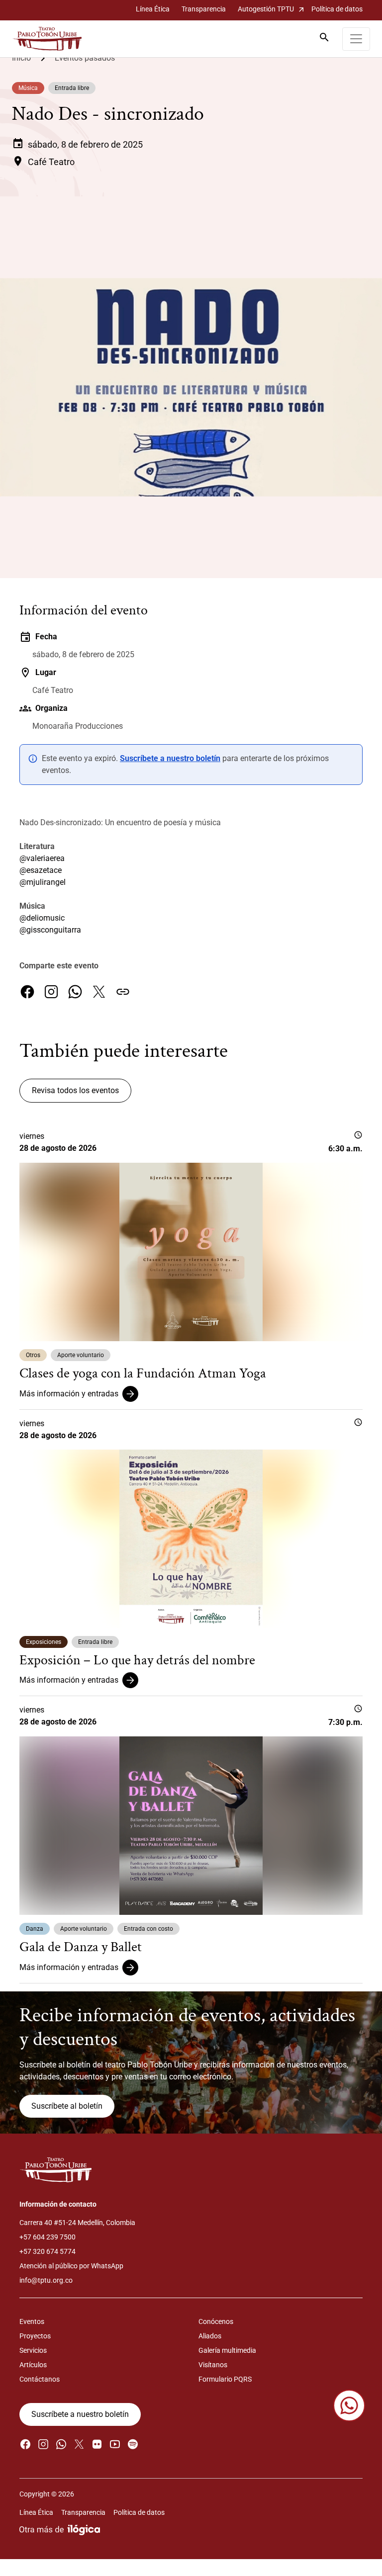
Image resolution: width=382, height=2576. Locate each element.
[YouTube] (115, 2444)
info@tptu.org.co (46, 2280)
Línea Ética (153, 9)
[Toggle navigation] (356, 39)
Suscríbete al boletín (67, 2106)
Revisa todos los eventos (75, 1090)
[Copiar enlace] (123, 992)
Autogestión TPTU (272, 9)
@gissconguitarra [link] (50, 930)
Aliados (210, 2336)
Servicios (33, 2350)
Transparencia (204, 9)
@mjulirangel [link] (43, 882)
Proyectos (35, 2336)
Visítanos (213, 2365)
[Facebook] (27, 992)
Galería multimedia (227, 2350)
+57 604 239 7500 (48, 2237)
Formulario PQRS (225, 2379)
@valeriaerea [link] (42, 858)
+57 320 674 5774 (48, 2251)
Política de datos (337, 9)
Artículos (33, 2365)
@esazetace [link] (41, 870)
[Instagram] (51, 992)
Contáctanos (40, 2379)
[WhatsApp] (75, 992)
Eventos (32, 2321)
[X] (99, 992)
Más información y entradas (69, 1394)
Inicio (21, 58)
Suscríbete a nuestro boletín (170, 758)
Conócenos (216, 2321)
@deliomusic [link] (42, 918)
